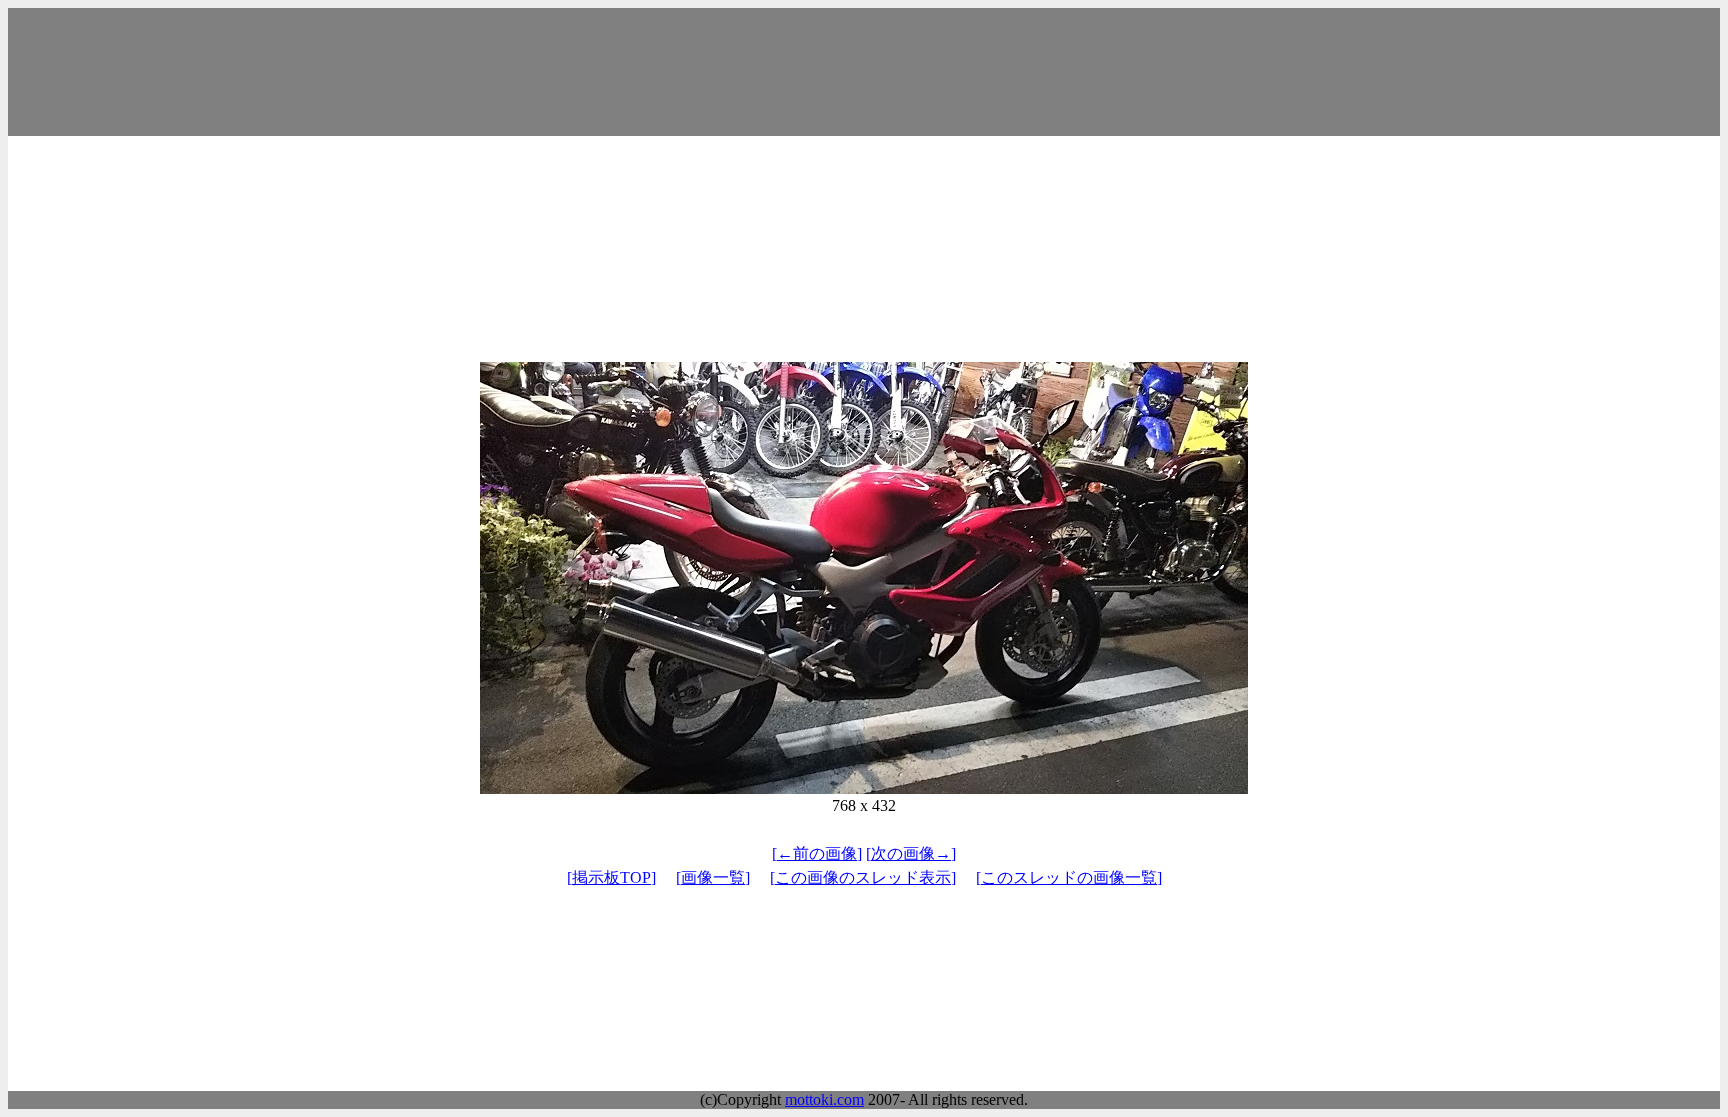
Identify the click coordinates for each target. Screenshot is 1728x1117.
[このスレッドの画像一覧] (1069, 877)
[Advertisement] (864, 72)
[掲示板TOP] (611, 877)
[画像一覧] (713, 877)
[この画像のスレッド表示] (863, 877)
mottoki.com (824, 1099)
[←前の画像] (817, 853)
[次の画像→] (911, 853)
